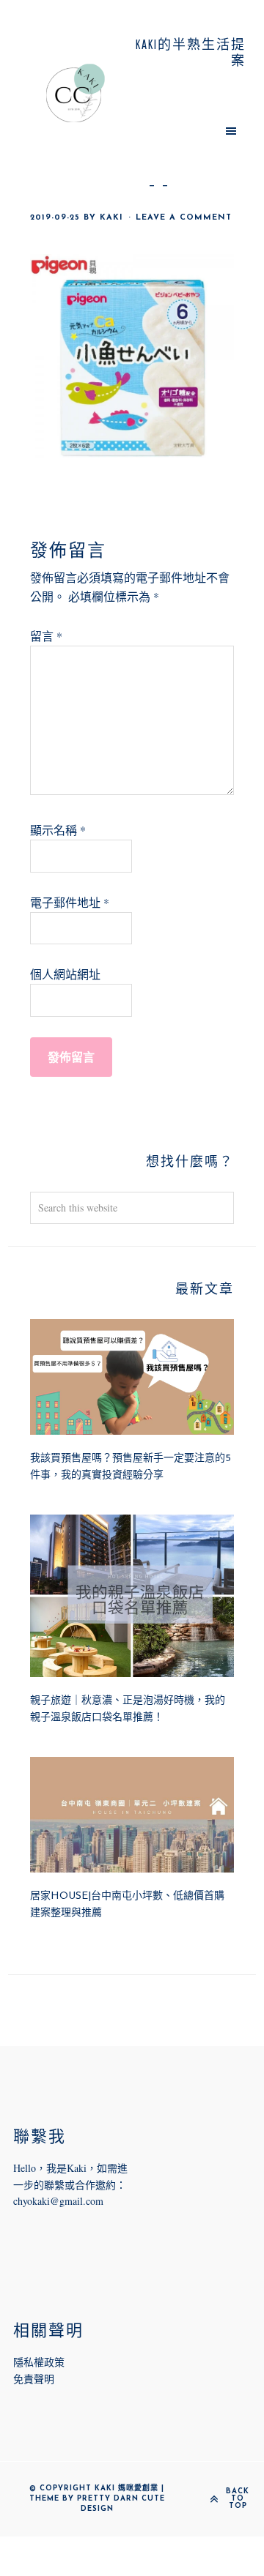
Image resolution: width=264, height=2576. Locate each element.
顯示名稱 (58, 830)
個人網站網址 (65, 974)
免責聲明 (34, 2379)
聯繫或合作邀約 (80, 2185)
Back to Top (238, 2499)
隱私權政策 (39, 2362)
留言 (46, 636)
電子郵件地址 (70, 902)
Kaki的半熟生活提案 (75, 93)
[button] (189, 130)
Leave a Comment (184, 218)
